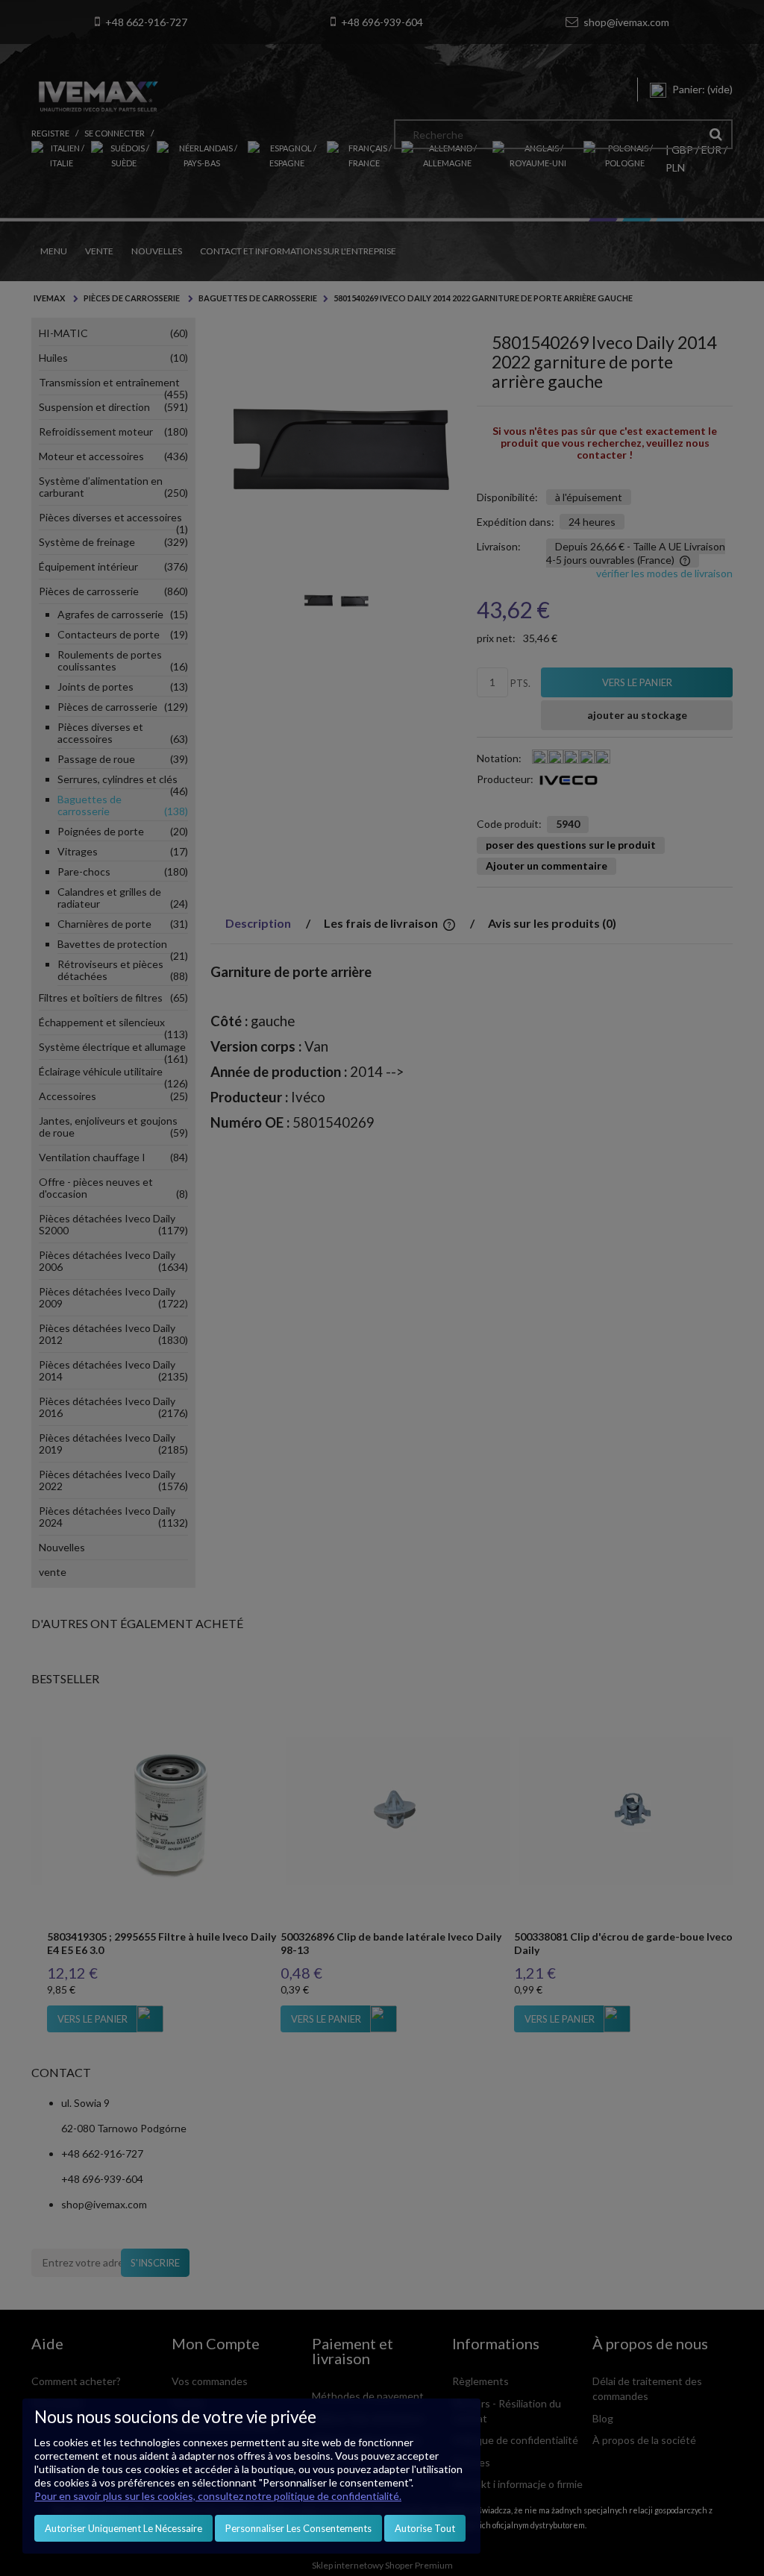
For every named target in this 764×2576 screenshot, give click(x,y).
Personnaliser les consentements (298, 2528)
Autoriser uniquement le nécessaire (123, 2528)
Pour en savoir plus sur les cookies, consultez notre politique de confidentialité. (218, 2496)
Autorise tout (425, 2528)
